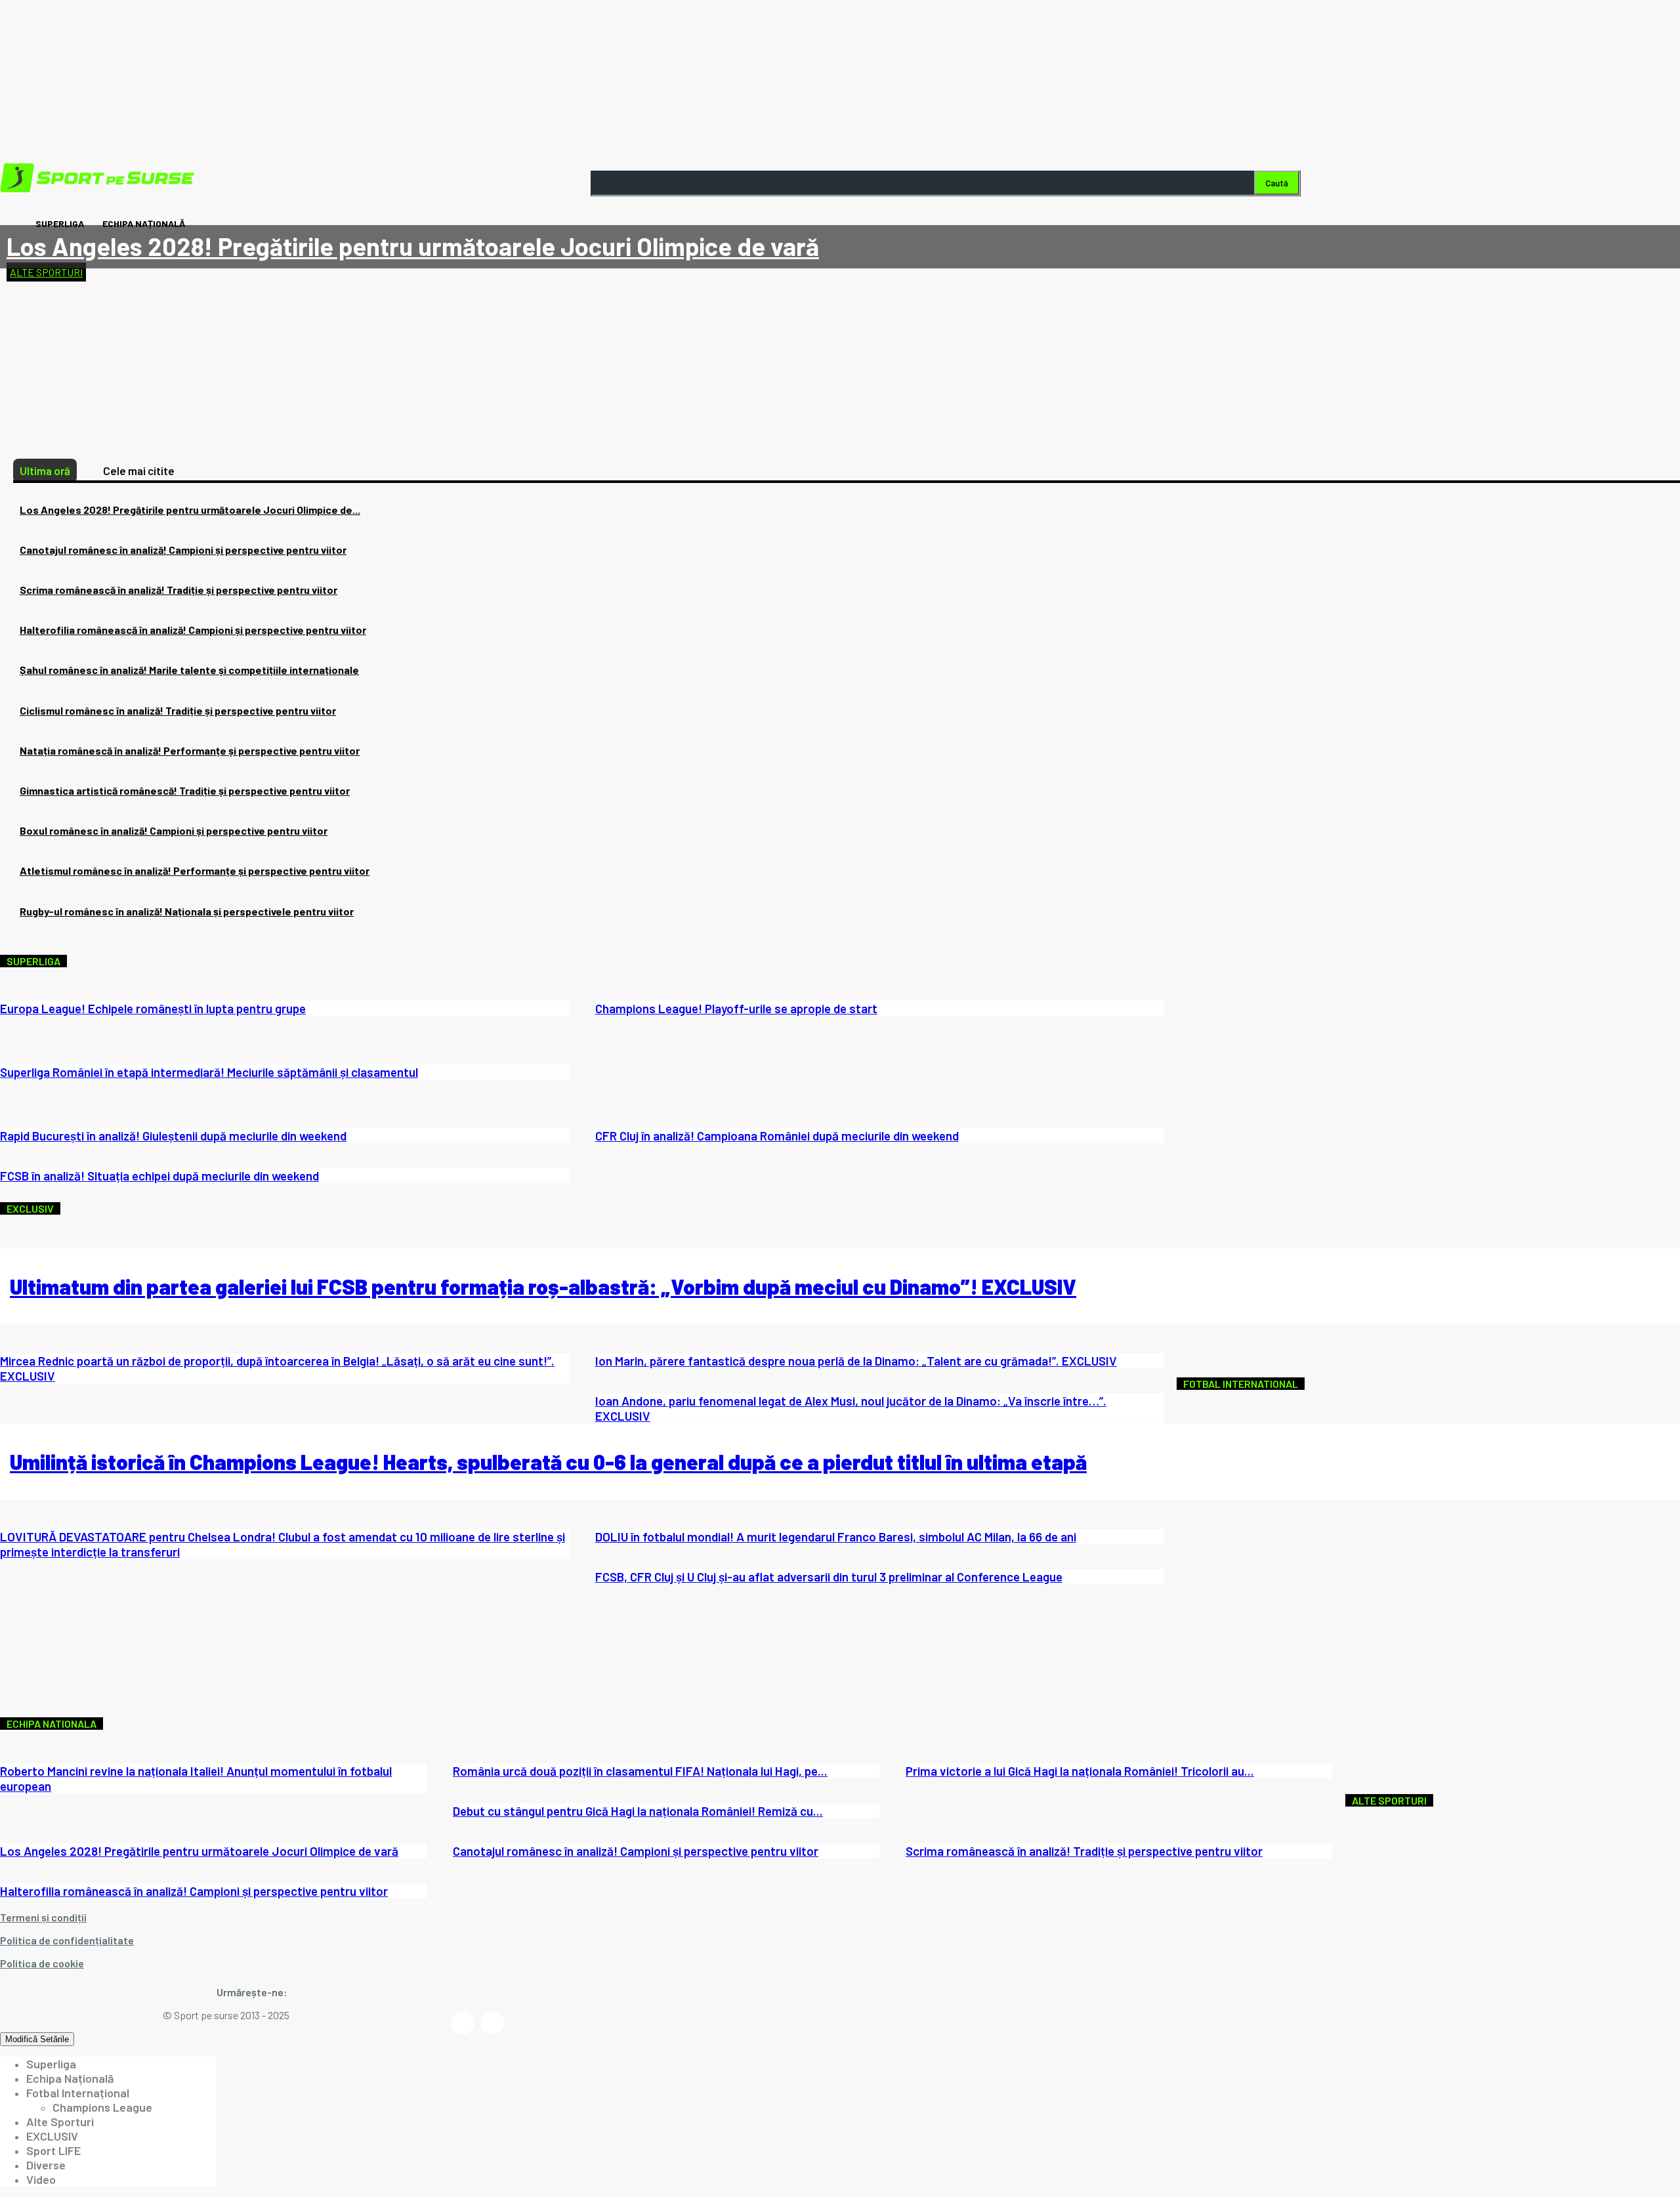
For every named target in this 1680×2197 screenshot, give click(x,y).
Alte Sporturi (46, 272)
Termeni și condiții (43, 1917)
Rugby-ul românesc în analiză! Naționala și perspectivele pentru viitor (187, 911)
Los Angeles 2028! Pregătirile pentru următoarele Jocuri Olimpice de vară (413, 246)
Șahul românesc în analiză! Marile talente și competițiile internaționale (189, 670)
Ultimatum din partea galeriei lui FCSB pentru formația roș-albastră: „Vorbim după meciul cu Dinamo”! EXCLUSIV (543, 1286)
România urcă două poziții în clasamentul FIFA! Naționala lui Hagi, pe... (640, 1771)
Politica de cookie (42, 1963)
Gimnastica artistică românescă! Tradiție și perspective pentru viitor (185, 790)
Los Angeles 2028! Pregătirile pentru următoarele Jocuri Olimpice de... (190, 510)
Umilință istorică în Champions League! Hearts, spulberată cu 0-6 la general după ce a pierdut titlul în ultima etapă (548, 1461)
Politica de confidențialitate (67, 1940)
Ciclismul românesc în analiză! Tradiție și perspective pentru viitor (178, 710)
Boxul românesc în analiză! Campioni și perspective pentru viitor (174, 830)
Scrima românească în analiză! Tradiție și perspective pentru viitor (178, 590)
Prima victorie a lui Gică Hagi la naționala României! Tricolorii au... (1080, 1771)
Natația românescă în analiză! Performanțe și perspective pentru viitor (190, 750)
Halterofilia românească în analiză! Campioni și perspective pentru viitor (193, 630)
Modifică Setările (37, 2039)
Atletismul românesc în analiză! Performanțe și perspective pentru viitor (195, 870)
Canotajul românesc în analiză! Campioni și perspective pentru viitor (183, 550)
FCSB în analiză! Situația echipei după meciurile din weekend (159, 1176)
